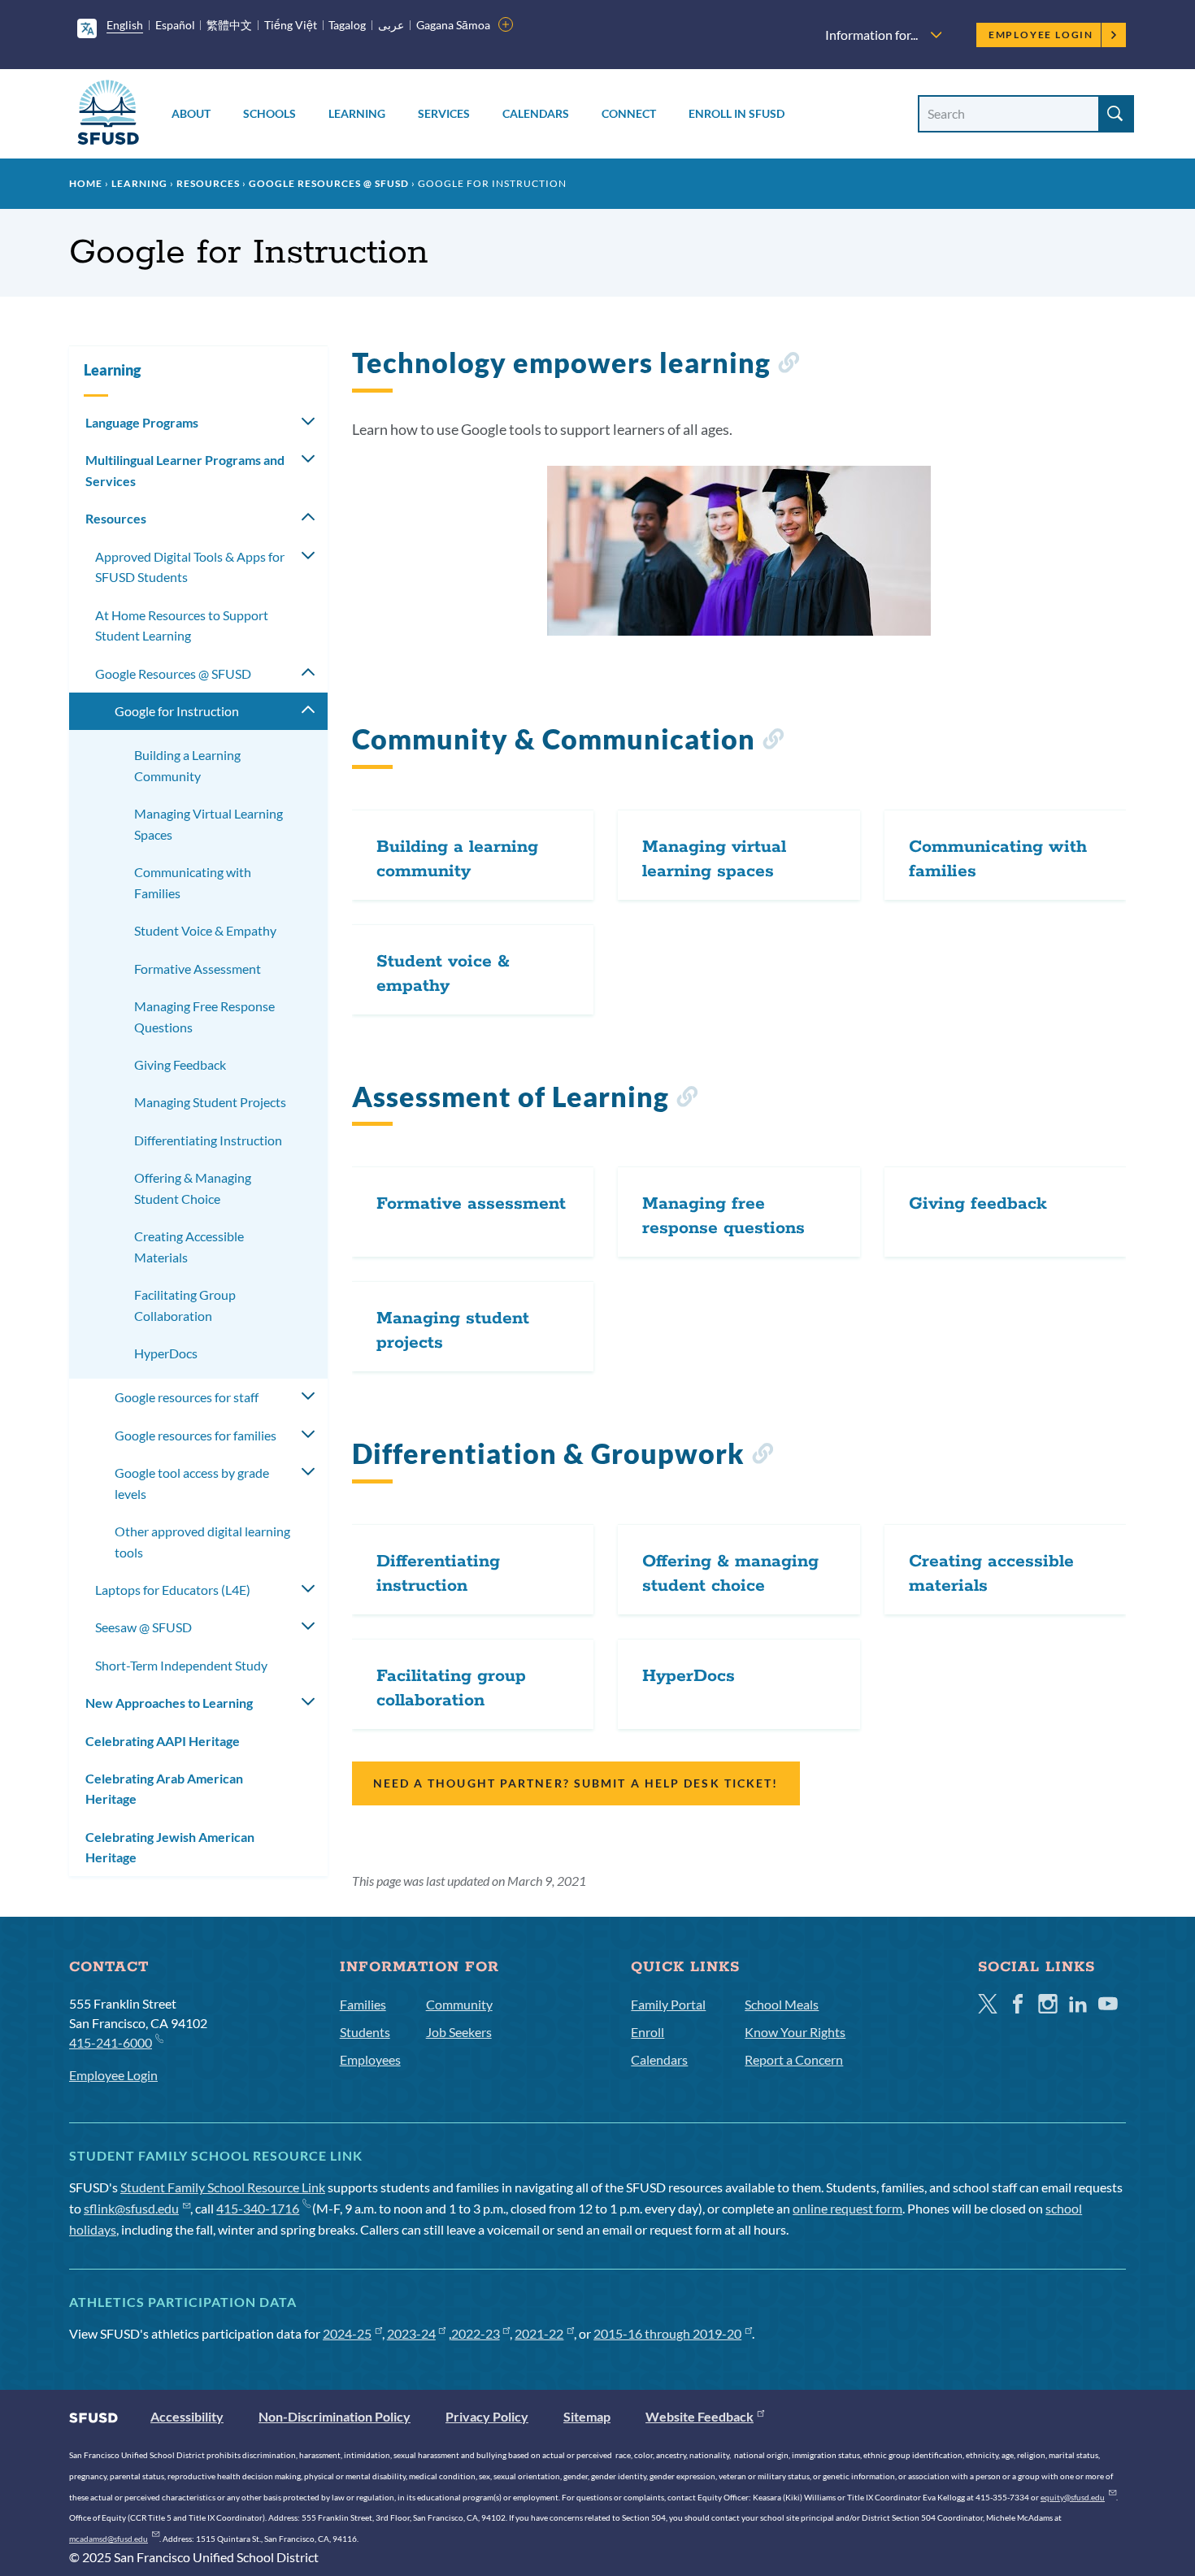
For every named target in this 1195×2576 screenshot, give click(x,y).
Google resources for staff (187, 1397)
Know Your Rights (795, 2032)
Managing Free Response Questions (204, 1016)
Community (459, 2004)
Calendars (536, 113)
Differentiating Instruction (208, 1140)
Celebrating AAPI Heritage (163, 1741)
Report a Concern (794, 2059)
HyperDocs (166, 1353)
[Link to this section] (788, 365)
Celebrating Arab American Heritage (164, 1789)
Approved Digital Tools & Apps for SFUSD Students (190, 567)
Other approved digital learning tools (202, 1542)
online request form (847, 2208)
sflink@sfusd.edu (131, 2208)
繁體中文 (229, 25)
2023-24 (411, 2333)
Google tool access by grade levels (192, 1483)
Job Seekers (459, 2032)
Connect (629, 113)
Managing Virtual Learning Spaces (209, 824)
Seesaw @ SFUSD (143, 1627)
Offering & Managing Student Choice (193, 1188)
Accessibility (187, 2416)
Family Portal (668, 2004)
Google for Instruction (177, 711)
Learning (357, 113)
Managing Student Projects (210, 1102)
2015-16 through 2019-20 (667, 2333)
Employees (370, 2059)
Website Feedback (700, 2416)
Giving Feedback (180, 1064)
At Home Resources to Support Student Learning (182, 626)
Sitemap (587, 2416)
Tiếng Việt (291, 25)
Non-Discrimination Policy (335, 2416)
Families (363, 2004)
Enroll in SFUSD (737, 113)
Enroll (647, 2032)
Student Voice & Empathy (205, 930)
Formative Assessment (198, 969)
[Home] (108, 115)
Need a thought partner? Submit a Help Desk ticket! (576, 1783)
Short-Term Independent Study (181, 1665)
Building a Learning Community (187, 765)
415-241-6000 (111, 2042)
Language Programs (142, 422)
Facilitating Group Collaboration (185, 1305)
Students (365, 2032)
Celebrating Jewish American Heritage (170, 1847)
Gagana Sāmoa (453, 25)
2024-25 (347, 2333)
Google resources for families (196, 1435)
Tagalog (347, 25)
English (125, 25)
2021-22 (539, 2333)
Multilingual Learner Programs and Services (185, 470)
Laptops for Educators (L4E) (173, 1590)
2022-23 (476, 2333)
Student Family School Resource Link (223, 2187)
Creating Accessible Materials (189, 1247)
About (191, 113)
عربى (391, 25)
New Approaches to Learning (169, 1703)
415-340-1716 (258, 2208)
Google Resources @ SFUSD (329, 183)
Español (175, 25)
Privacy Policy (487, 2416)
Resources (208, 183)
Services (444, 113)
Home (86, 183)
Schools (269, 113)
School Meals (782, 2004)
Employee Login (1041, 35)
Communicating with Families (193, 882)
